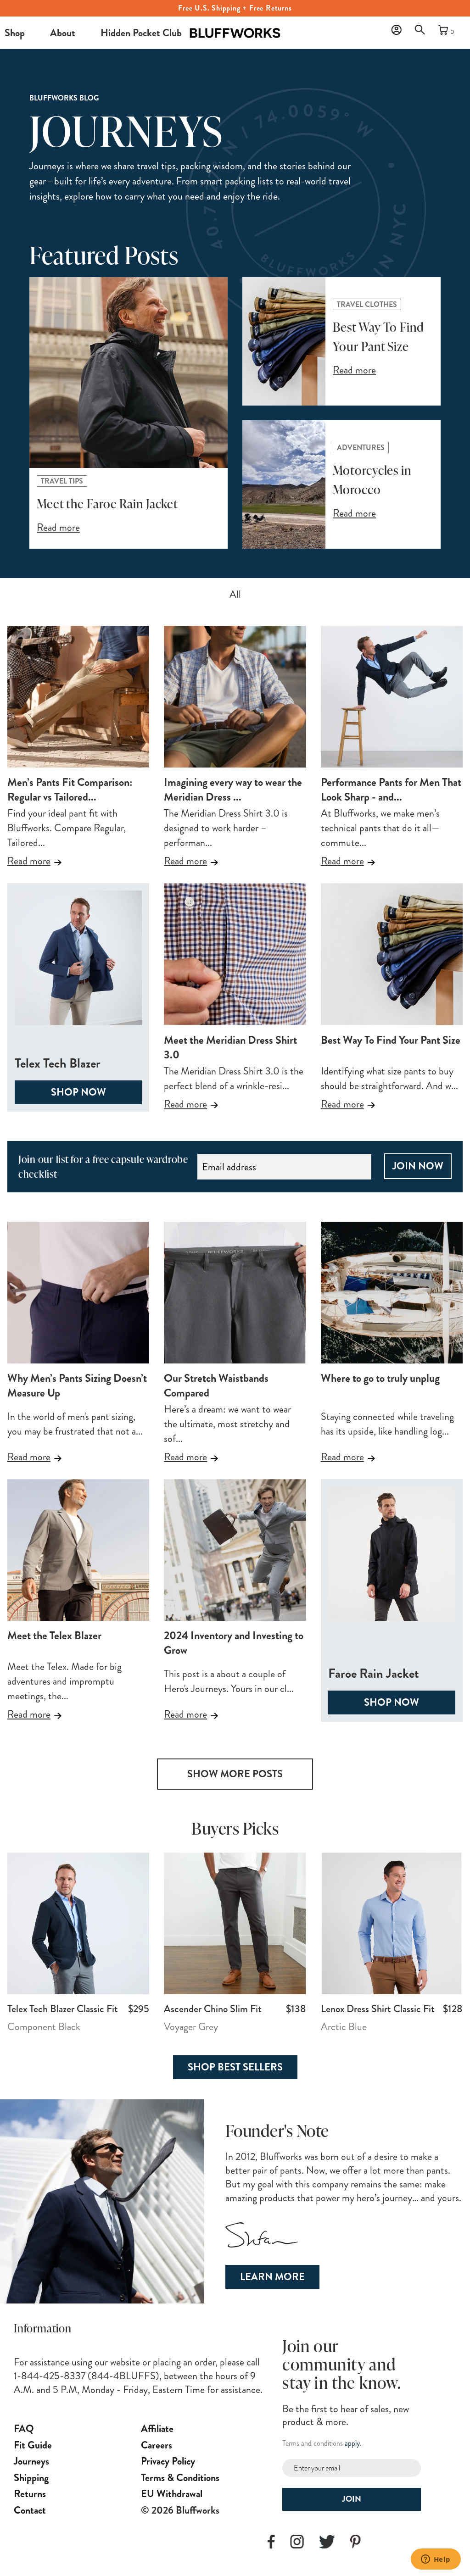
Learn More (272, 2277)
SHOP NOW (78, 1092)
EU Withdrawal (172, 2494)
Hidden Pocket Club (141, 33)
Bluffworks (202, 25)
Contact (30, 2510)
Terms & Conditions (180, 2478)
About (63, 33)
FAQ (24, 2429)
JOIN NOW (418, 1166)
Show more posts (235, 1774)
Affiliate (157, 2429)
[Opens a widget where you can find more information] (436, 2560)
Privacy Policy (168, 2461)
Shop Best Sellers (235, 2067)
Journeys (31, 2461)
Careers (157, 2445)
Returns (30, 2494)
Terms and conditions (313, 2443)
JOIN (352, 2499)
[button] (422, 32)
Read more (29, 861)
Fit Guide (33, 2445)
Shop (15, 33)
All (235, 594)
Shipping (31, 2478)
